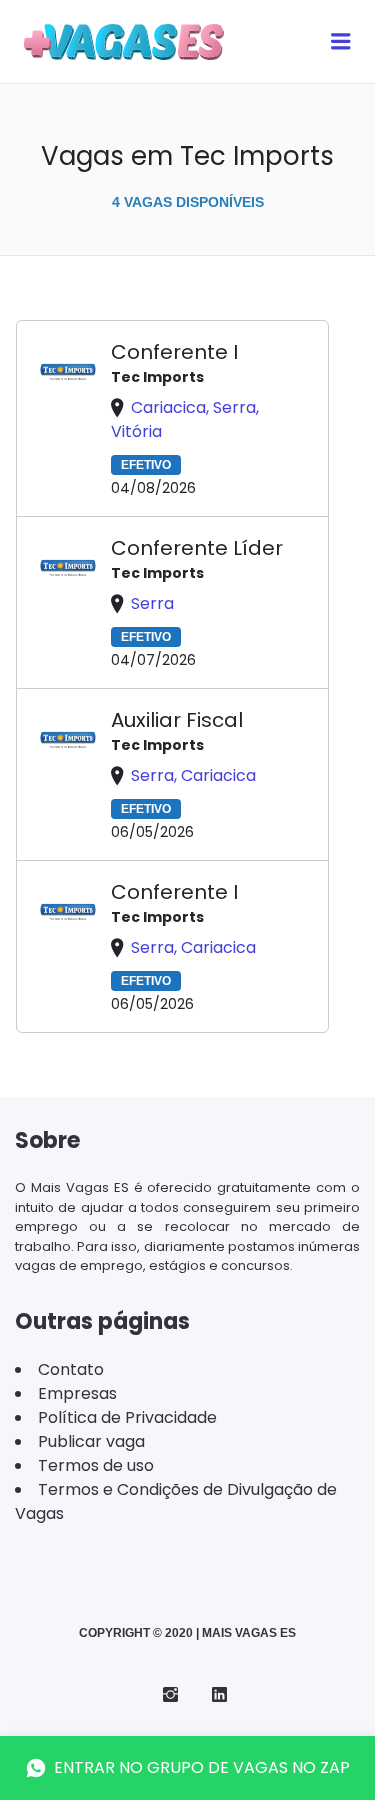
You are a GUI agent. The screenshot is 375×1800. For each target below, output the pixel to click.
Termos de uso (96, 1465)
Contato (71, 1369)
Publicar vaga (91, 1441)
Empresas (77, 1393)
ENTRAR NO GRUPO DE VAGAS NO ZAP (202, 1767)
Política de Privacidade (127, 1417)
